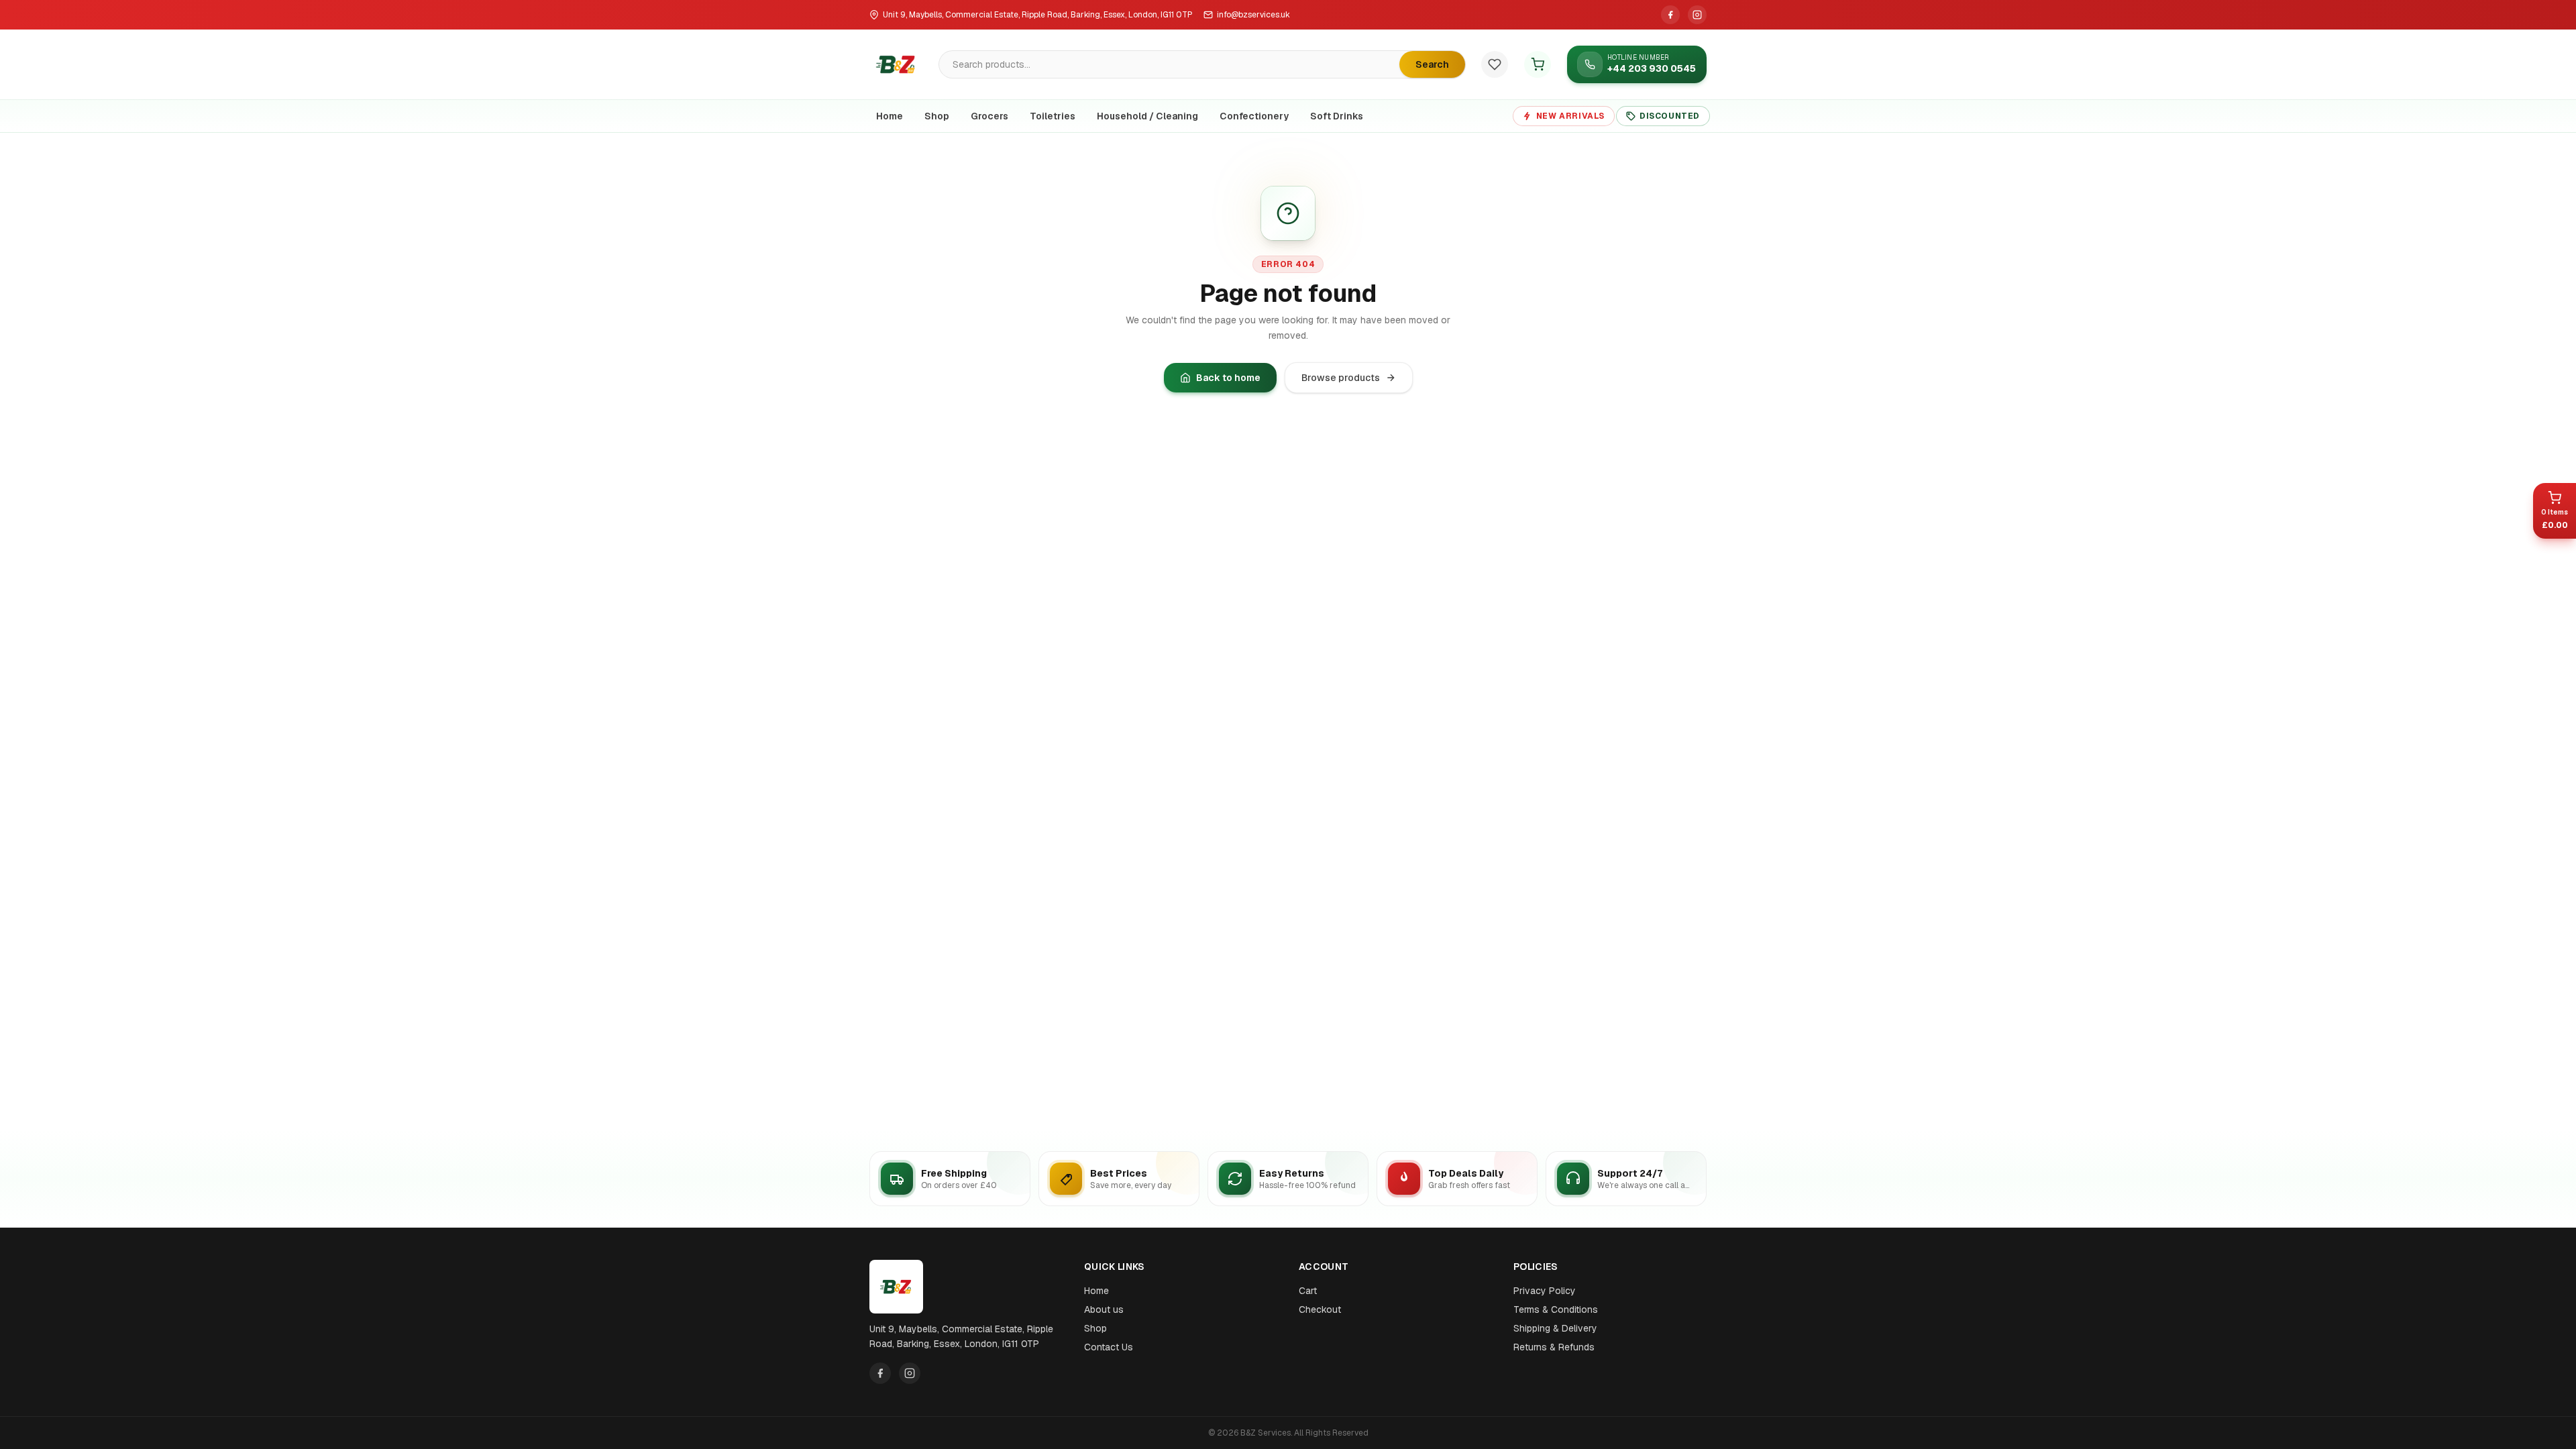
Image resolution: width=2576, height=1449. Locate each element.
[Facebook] (1670, 15)
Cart (1308, 1291)
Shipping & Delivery (1555, 1328)
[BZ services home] (896, 64)
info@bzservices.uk (1253, 15)
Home (890, 116)
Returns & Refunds (1554, 1347)
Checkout (1320, 1309)
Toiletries (1053, 116)
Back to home (1228, 378)
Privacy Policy (1545, 1291)
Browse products (1341, 378)
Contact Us (1109, 1347)
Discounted (1670, 116)
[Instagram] (1697, 15)
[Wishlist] (1495, 64)
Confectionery (1254, 116)
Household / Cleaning (1147, 116)
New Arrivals (1570, 116)
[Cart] (1538, 64)
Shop (937, 116)
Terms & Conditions (1556, 1309)
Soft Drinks (1337, 116)
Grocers (989, 116)
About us (1104, 1309)
